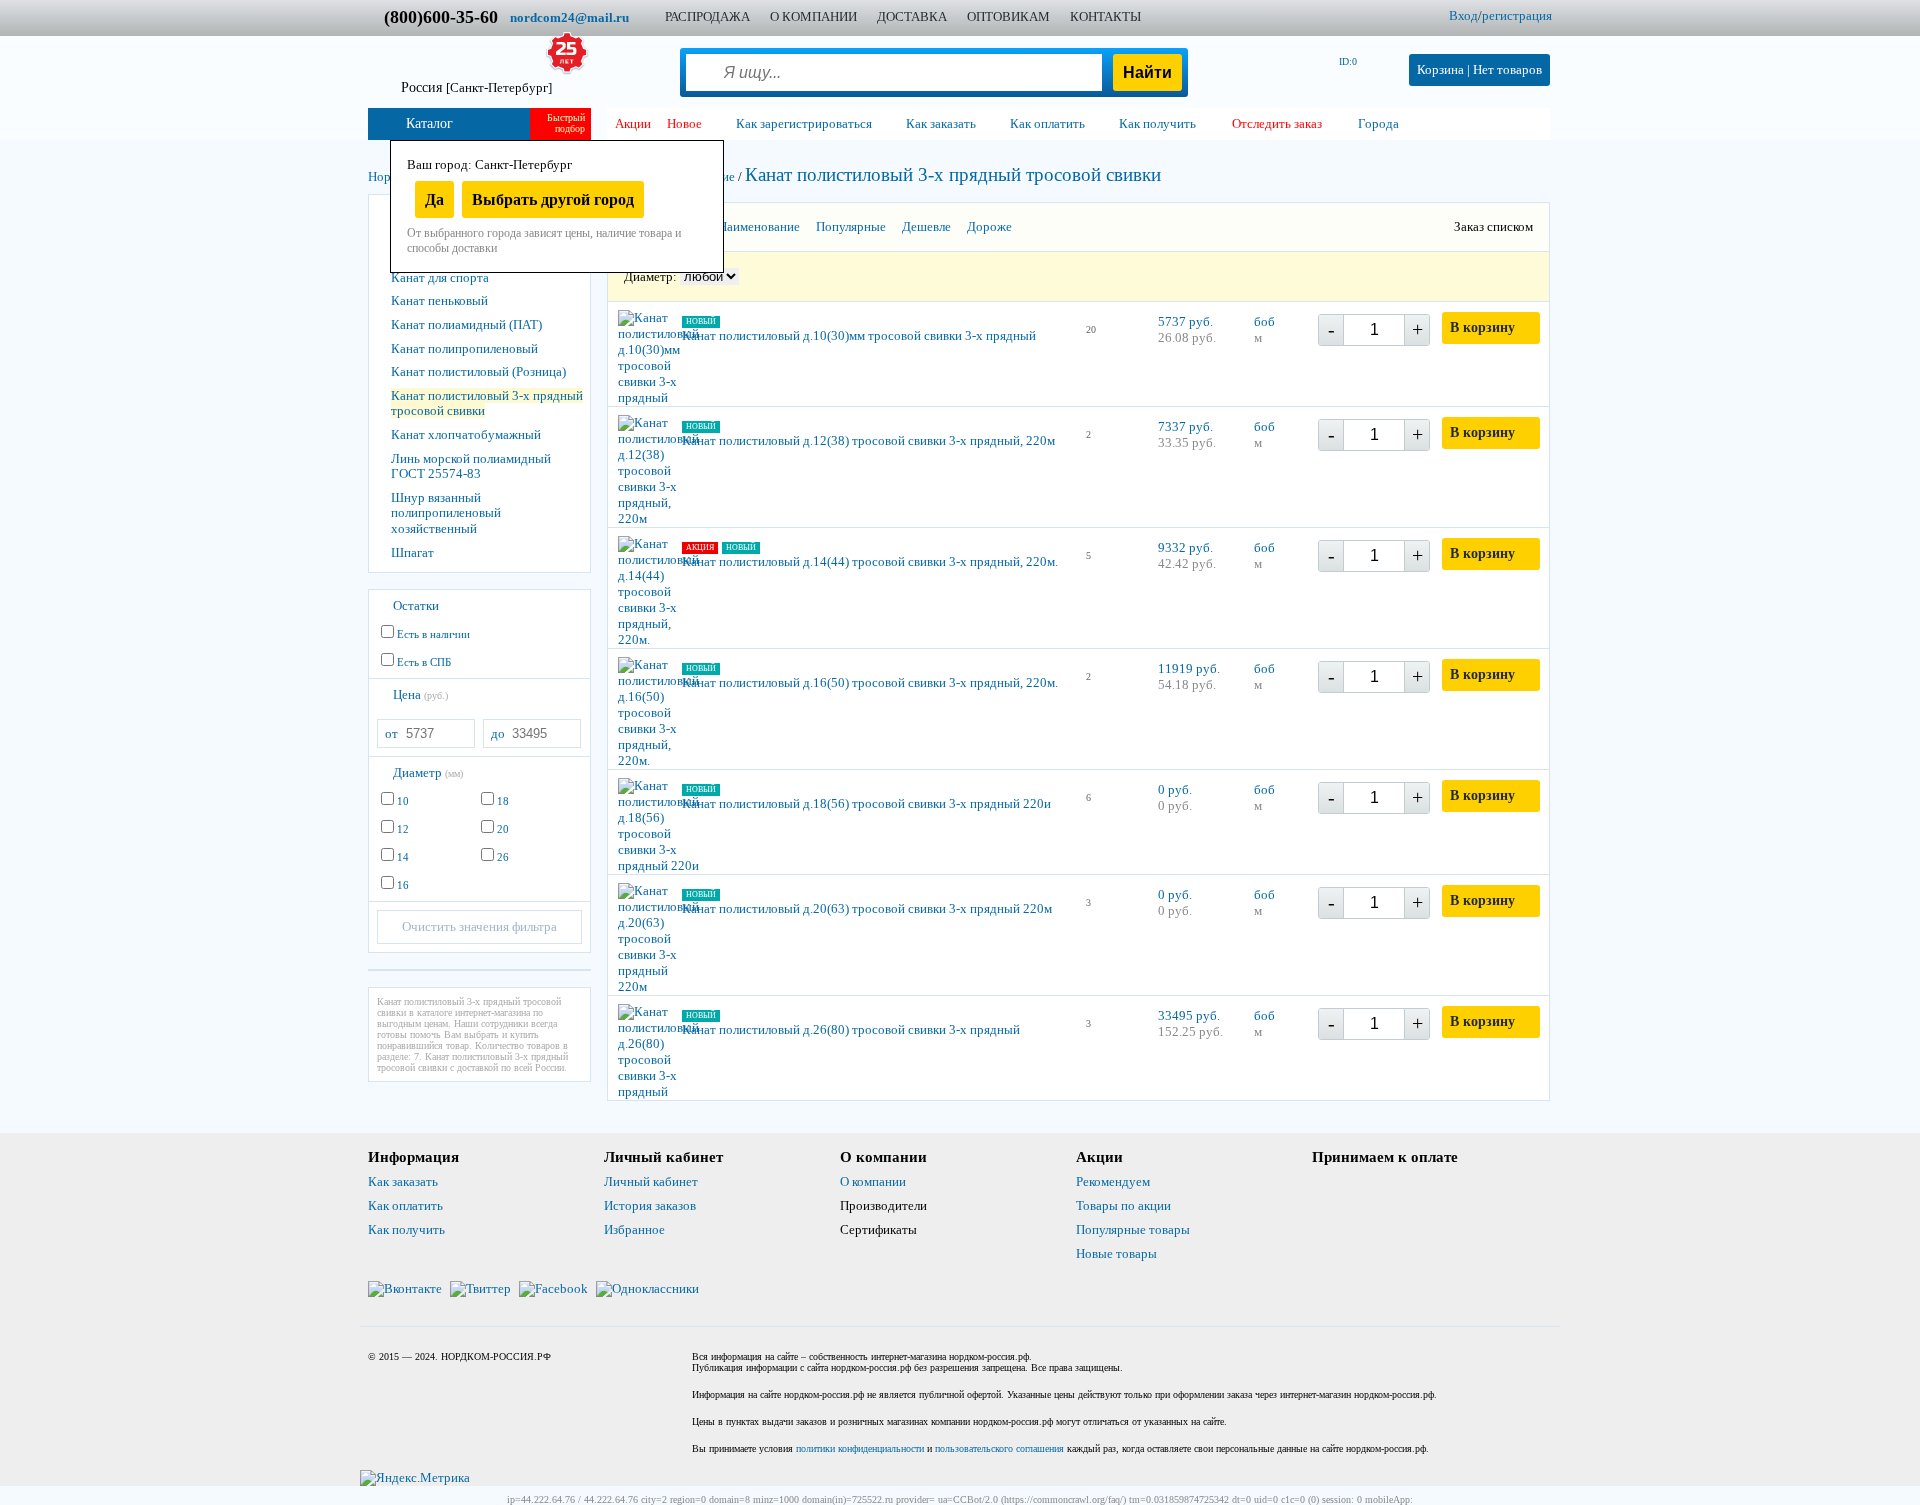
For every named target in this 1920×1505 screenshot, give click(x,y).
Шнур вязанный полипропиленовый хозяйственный (446, 513)
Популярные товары (1133, 1229)
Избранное (634, 1229)
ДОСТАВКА (912, 16)
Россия (476, 87)
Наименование (759, 226)
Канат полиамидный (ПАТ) (466, 324)
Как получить (406, 1229)
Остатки (416, 605)
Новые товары (1116, 1253)
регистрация (1517, 15)
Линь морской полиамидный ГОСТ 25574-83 (471, 466)
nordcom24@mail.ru (569, 17)
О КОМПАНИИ (813, 16)
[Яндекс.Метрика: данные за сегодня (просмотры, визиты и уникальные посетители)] (415, 1478)
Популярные (851, 226)
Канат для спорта (440, 277)
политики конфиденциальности (860, 1448)
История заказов (650, 1205)
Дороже (989, 226)
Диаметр (428, 772)
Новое (684, 123)
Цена (420, 694)
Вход (1463, 15)
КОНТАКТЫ (1105, 16)
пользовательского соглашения (999, 1448)
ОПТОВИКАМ (1008, 16)
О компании (873, 1181)
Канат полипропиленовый (464, 348)
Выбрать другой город (553, 199)
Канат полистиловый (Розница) (478, 371)
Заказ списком (1493, 226)
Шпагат (412, 552)
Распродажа (707, 16)
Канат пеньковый (439, 300)
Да (434, 199)
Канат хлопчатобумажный (466, 434)
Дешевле (926, 226)
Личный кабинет (651, 1181)
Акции (633, 123)
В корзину (1482, 327)
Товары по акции (1123, 1205)
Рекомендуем (1113, 1181)
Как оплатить (405, 1205)
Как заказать (403, 1181)
